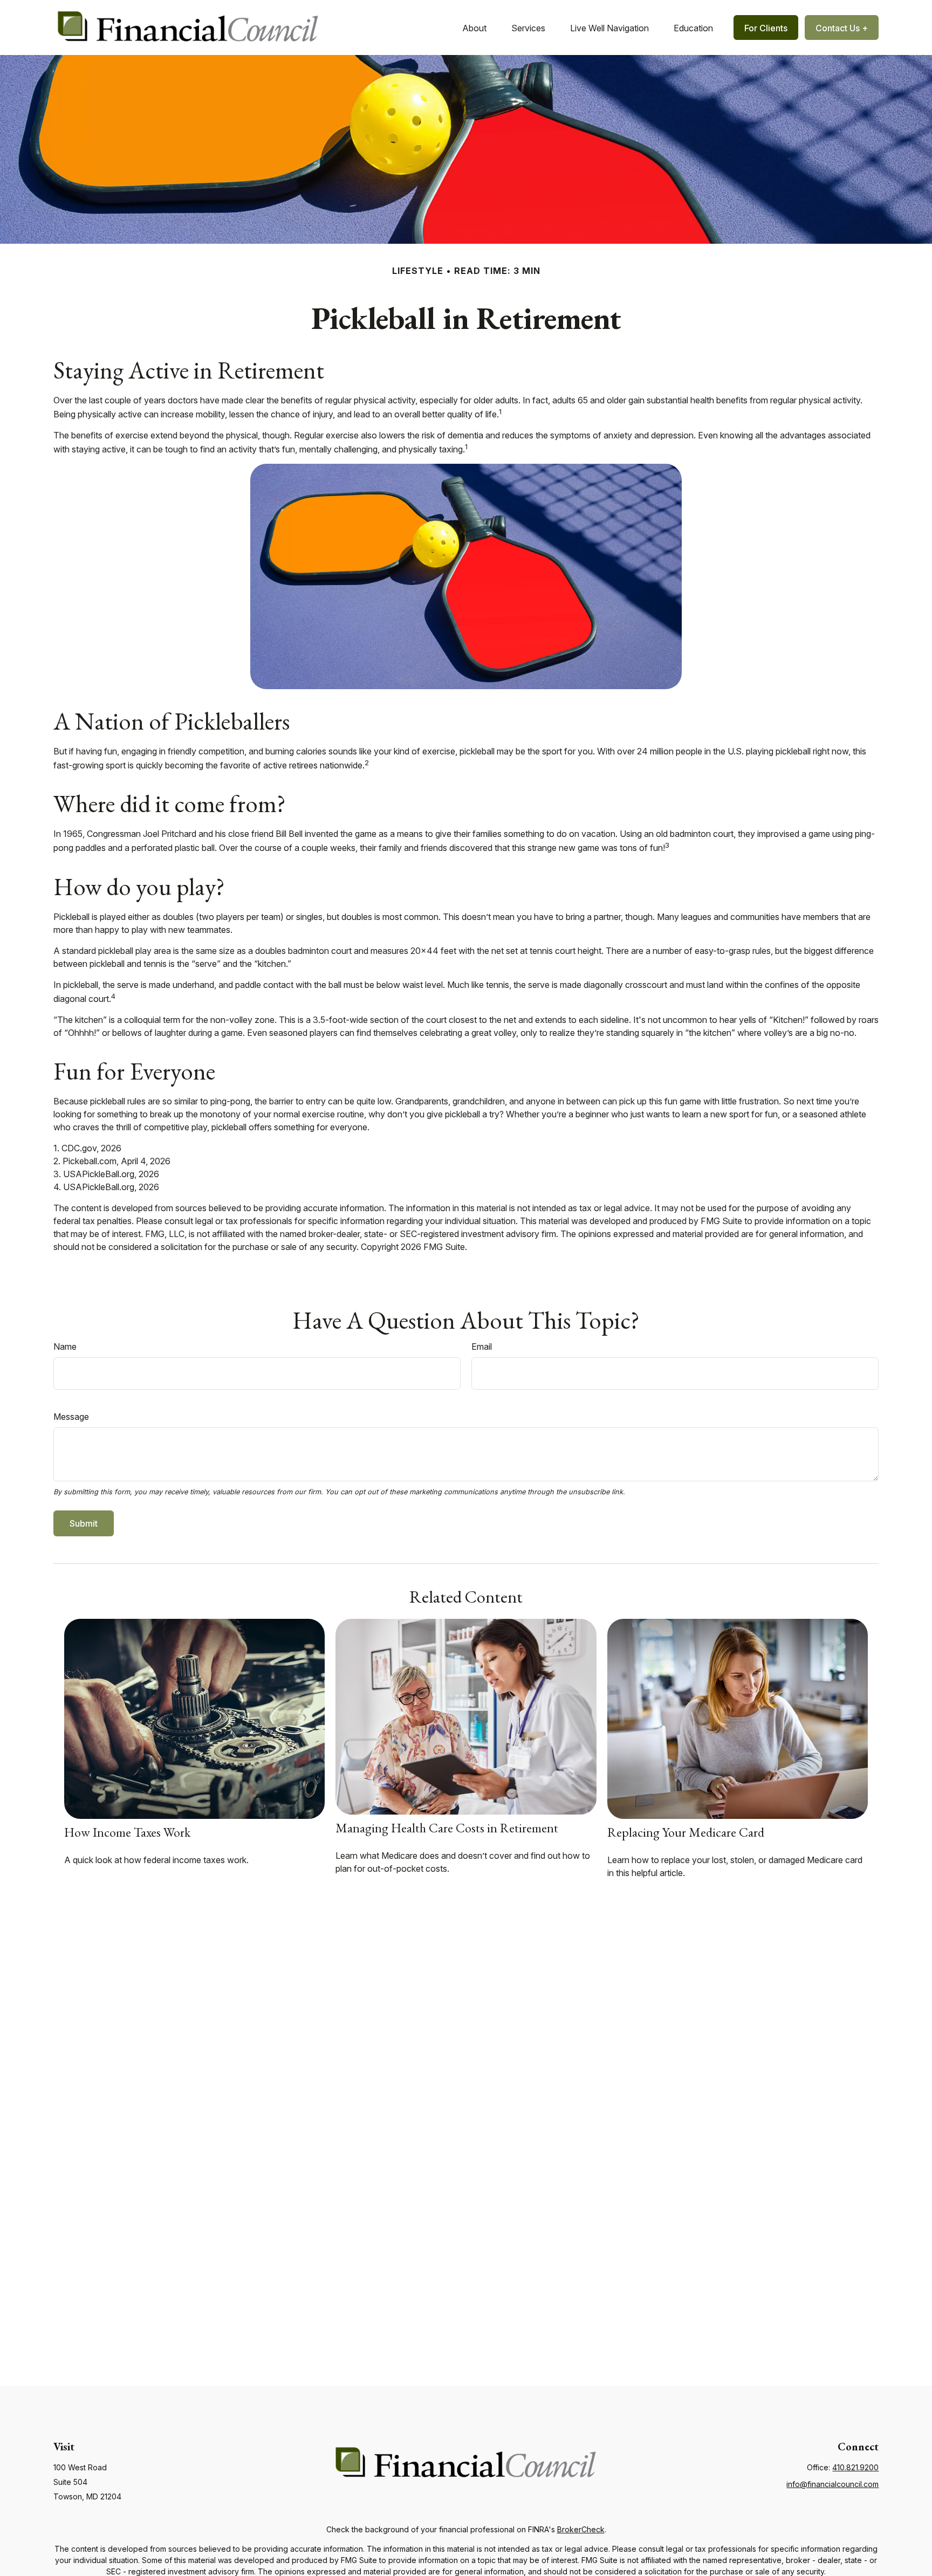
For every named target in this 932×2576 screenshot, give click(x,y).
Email (482, 1347)
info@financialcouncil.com (832, 2484)
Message (71, 1417)
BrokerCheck (581, 2529)
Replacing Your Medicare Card (686, 1832)
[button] (474, 28)
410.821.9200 (855, 2467)
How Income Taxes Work (127, 1832)
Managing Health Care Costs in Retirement (447, 1828)
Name (65, 1347)
